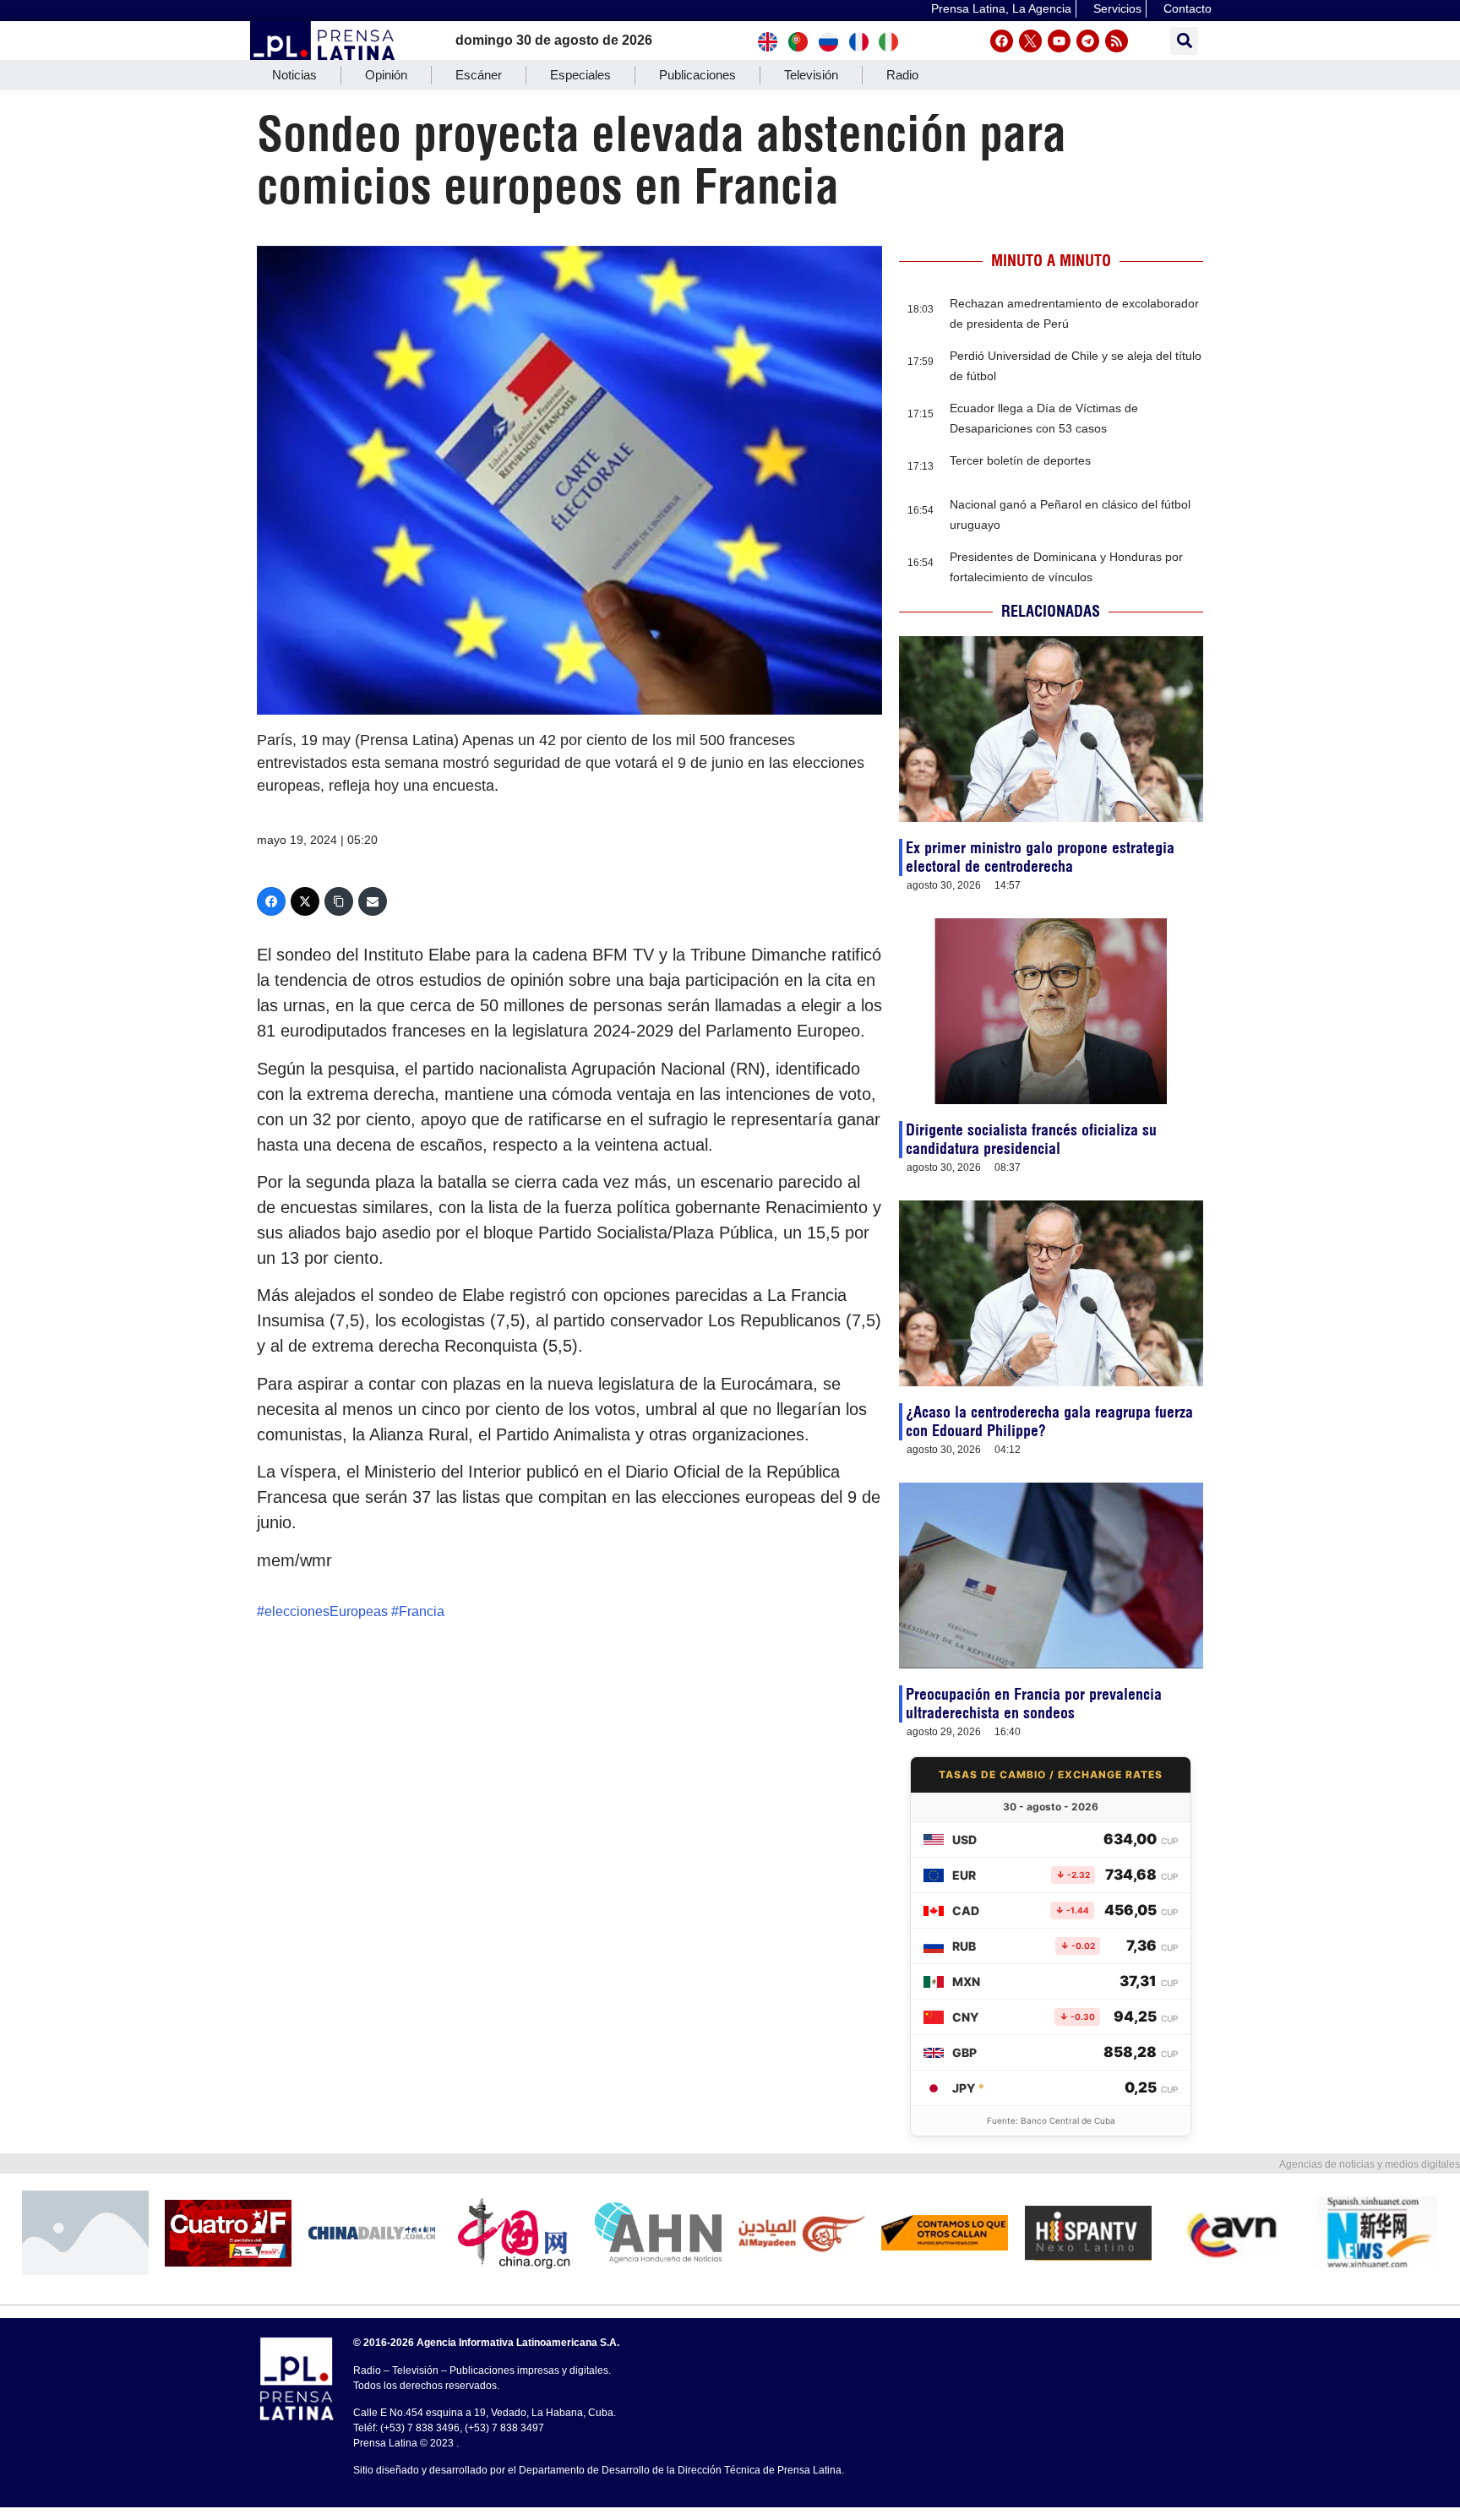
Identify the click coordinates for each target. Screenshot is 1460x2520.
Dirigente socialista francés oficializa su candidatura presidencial (1031, 1139)
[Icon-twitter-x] (1030, 41)
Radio (902, 75)
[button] (1184, 41)
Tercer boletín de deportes (1020, 460)
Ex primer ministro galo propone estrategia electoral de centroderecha (1040, 857)
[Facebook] (1002, 41)
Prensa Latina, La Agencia (1001, 8)
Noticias (294, 75)
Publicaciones (697, 75)
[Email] (373, 901)
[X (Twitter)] (305, 901)
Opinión (386, 75)
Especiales (580, 75)
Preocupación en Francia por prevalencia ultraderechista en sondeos (1034, 1704)
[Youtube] (1059, 41)
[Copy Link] (339, 901)
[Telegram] (1088, 41)
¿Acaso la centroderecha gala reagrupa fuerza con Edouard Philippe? (1049, 1421)
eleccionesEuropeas (326, 1611)
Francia (422, 1611)
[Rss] (1117, 41)
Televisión (811, 75)
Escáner (479, 75)
